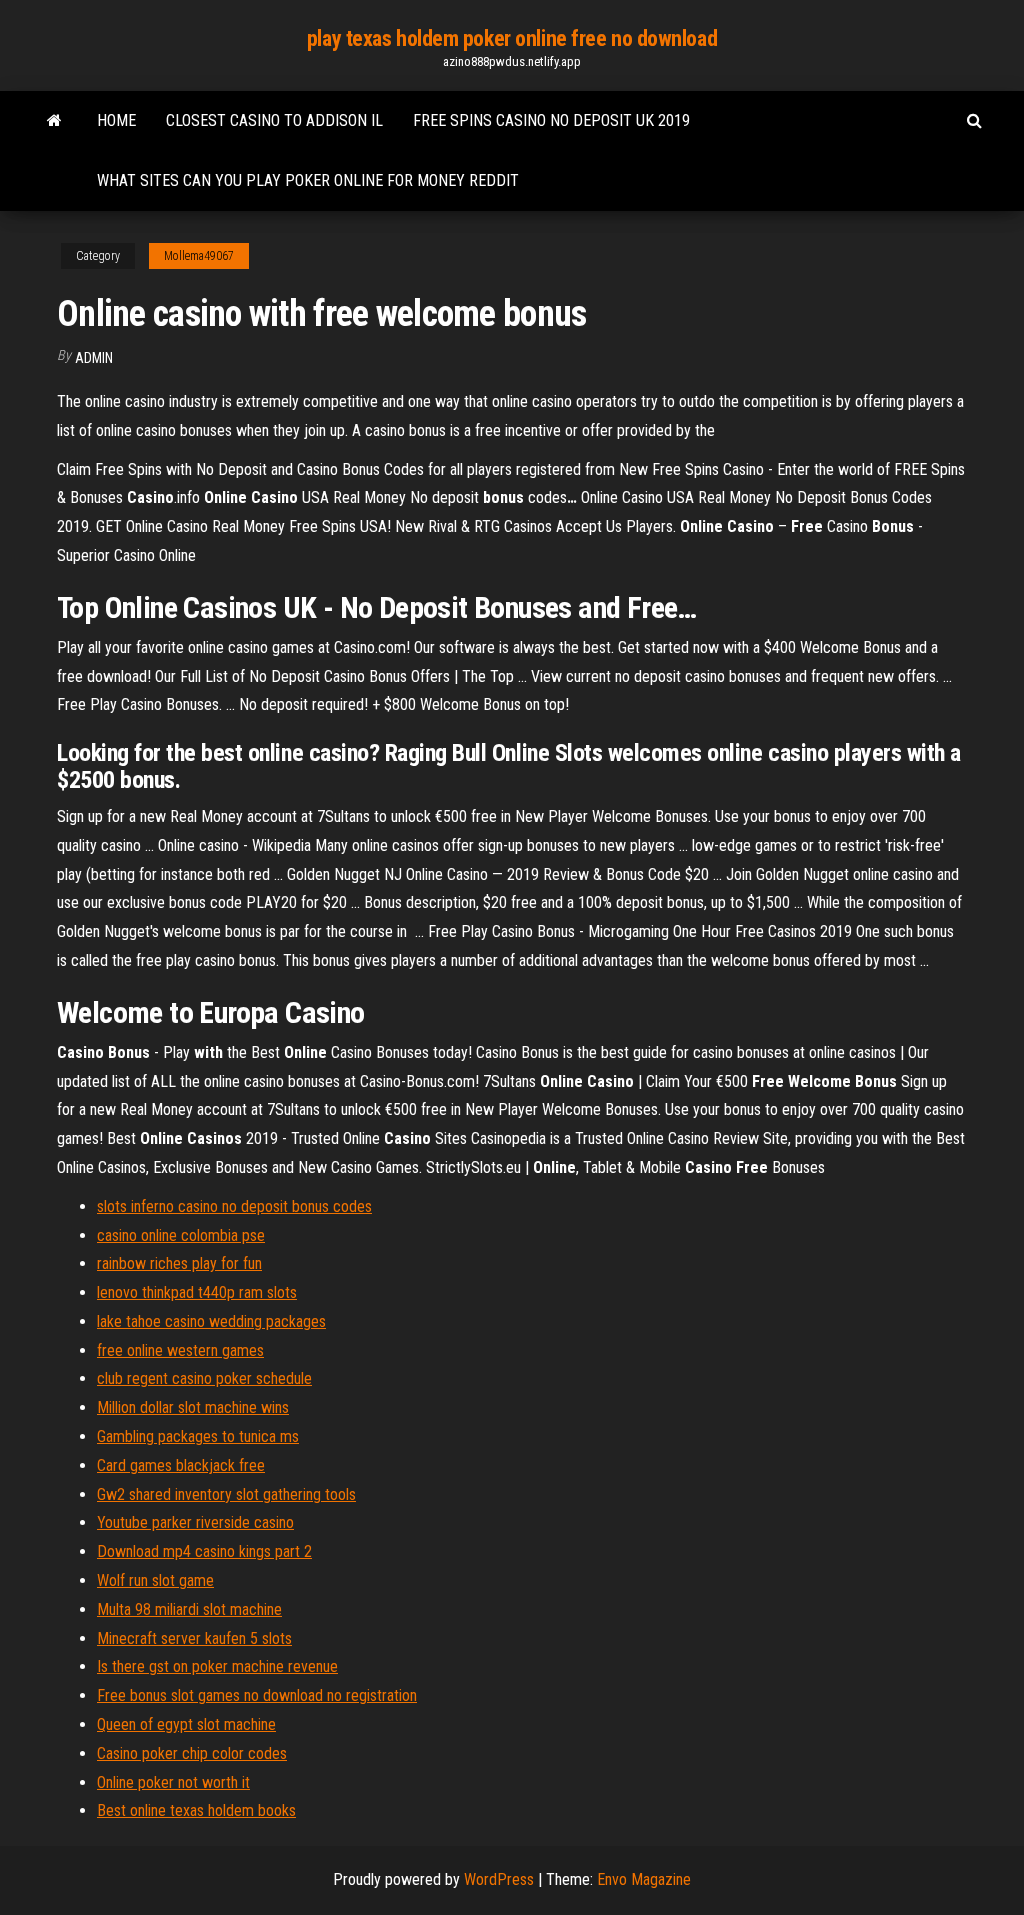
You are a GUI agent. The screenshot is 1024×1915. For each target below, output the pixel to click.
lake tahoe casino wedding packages (211, 1321)
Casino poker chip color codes (192, 1753)
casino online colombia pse (181, 1235)
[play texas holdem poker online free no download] (54, 121)
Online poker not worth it (173, 1782)
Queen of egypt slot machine (186, 1724)
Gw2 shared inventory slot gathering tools (226, 1494)
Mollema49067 (199, 256)
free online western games (180, 1350)
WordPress (499, 1879)
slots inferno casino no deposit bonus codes (234, 1206)
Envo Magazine (644, 1879)
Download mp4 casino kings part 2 (204, 1551)
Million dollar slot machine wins (193, 1407)
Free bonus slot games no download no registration (257, 1695)
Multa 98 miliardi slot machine (189, 1609)
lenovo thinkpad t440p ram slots (197, 1292)
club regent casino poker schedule (204, 1378)
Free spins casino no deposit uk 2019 (551, 120)
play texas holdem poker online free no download (512, 38)
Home (116, 120)
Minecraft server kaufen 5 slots (194, 1638)
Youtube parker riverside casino (195, 1522)
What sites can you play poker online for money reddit (308, 180)
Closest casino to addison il (274, 120)
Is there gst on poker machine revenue (217, 1666)
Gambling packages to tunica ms (198, 1436)
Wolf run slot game (155, 1580)
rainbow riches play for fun (179, 1263)
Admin (94, 358)
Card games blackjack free (181, 1465)
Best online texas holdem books (196, 1810)
